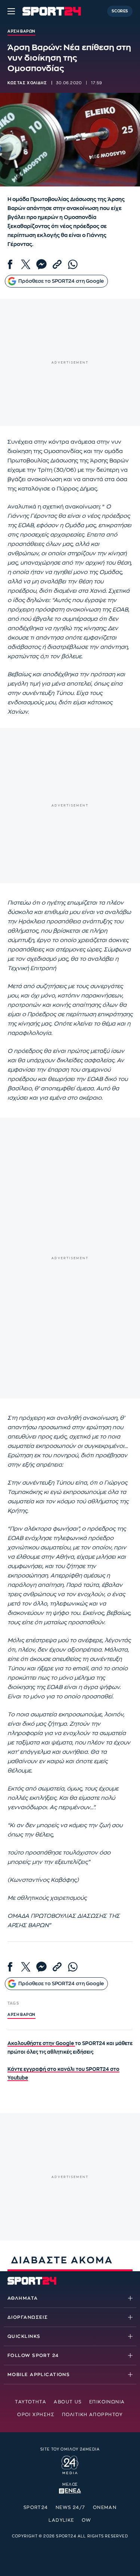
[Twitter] (26, 264)
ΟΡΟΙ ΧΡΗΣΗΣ (36, 2415)
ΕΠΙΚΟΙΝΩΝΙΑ (107, 2402)
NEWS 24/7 (71, 2507)
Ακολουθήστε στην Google (41, 2043)
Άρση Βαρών (21, 2015)
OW (87, 2520)
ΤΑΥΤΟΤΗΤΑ (31, 2402)
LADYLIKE (61, 2520)
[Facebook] (10, 264)
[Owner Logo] (70, 2464)
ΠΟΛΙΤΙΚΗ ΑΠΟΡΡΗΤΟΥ (92, 2415)
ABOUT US (68, 2402)
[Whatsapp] (73, 264)
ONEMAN (105, 2507)
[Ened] (70, 2490)
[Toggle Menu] (11, 11)
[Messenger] (41, 264)
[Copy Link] (57, 264)
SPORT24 (36, 2507)
